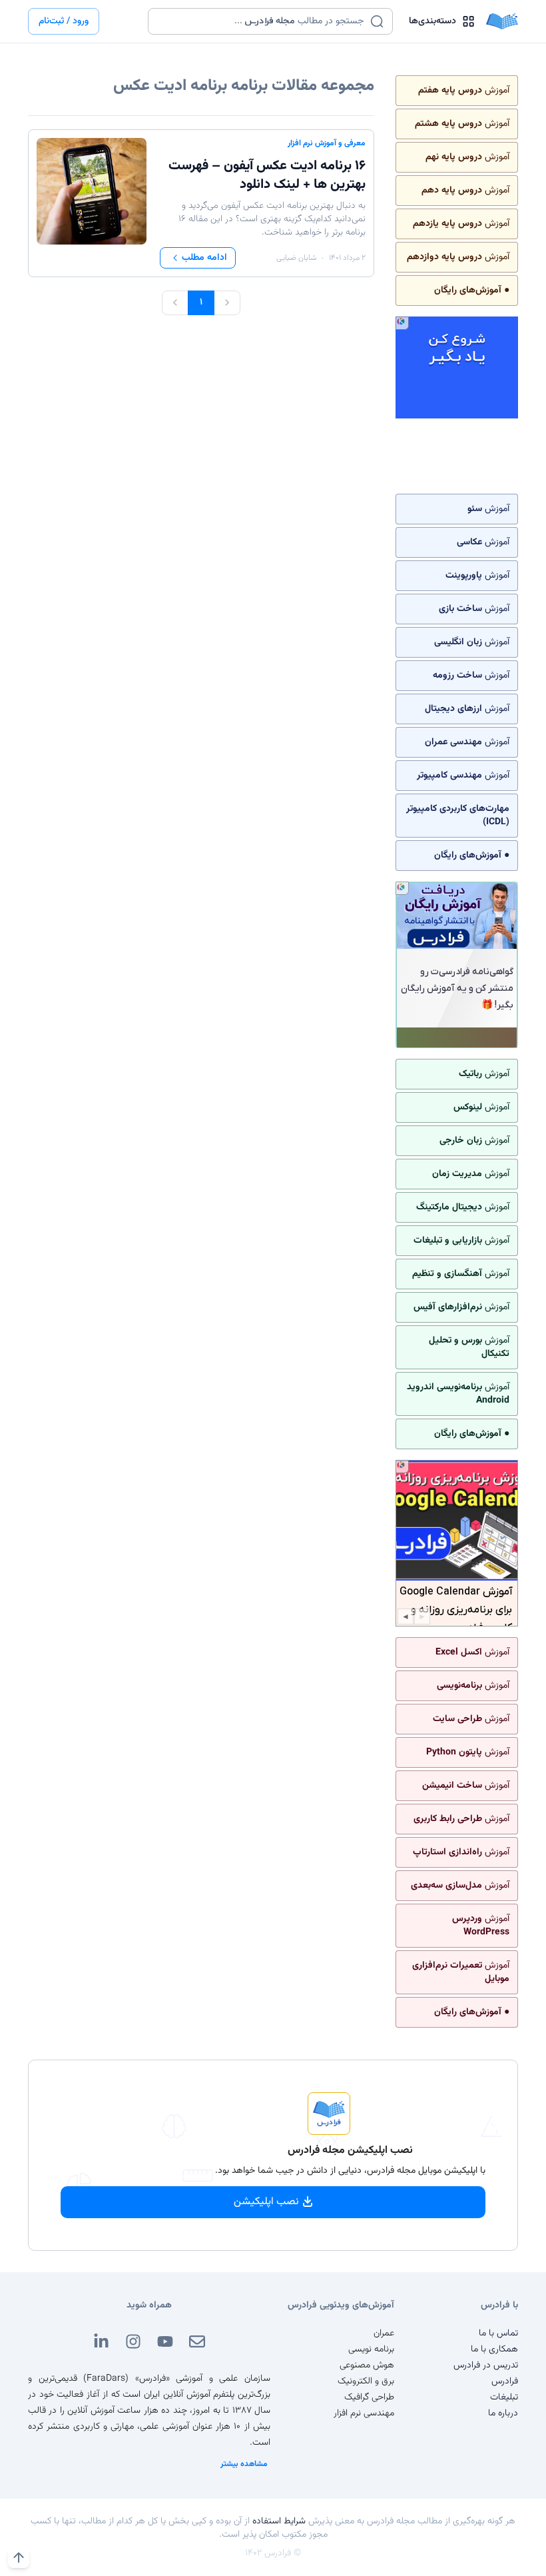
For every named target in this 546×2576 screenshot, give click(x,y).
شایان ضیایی (296, 258)
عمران (384, 2333)
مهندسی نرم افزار (364, 2413)
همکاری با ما (494, 2349)
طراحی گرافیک (369, 2397)
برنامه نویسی (371, 2349)
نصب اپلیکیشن (266, 2202)
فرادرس (505, 2381)
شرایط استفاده (279, 2521)
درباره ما (503, 2413)
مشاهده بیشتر (244, 2464)
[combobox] (262, 21)
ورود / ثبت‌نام (64, 21)
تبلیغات (504, 2397)
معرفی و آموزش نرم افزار (327, 143)
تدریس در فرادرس (486, 2365)
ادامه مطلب (204, 258)
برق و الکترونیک (366, 2381)
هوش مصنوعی (367, 2365)
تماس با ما (498, 2333)
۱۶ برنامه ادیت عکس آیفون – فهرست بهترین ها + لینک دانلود (267, 175)
